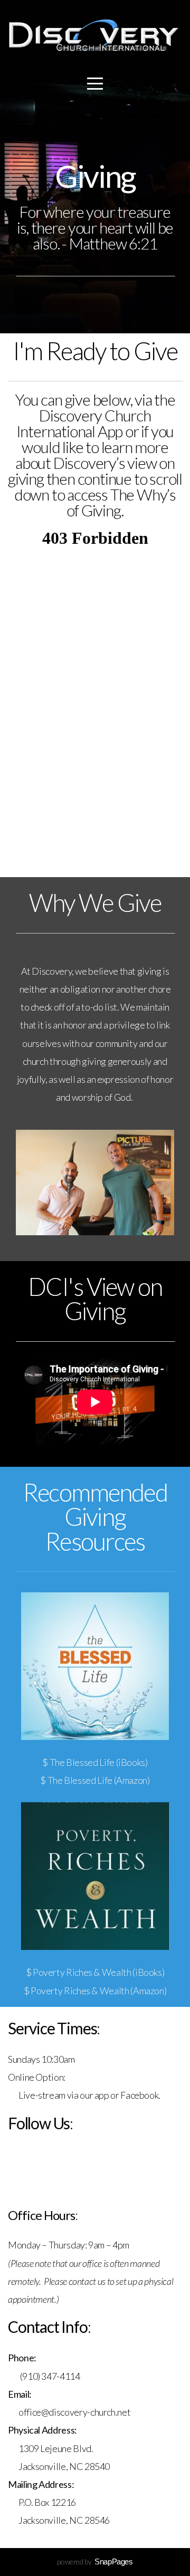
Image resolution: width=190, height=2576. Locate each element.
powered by (95, 2561)
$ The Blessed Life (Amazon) (95, 1780)
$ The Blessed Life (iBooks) (95, 1762)
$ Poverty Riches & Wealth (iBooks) (95, 1972)
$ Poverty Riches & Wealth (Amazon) (95, 1991)
